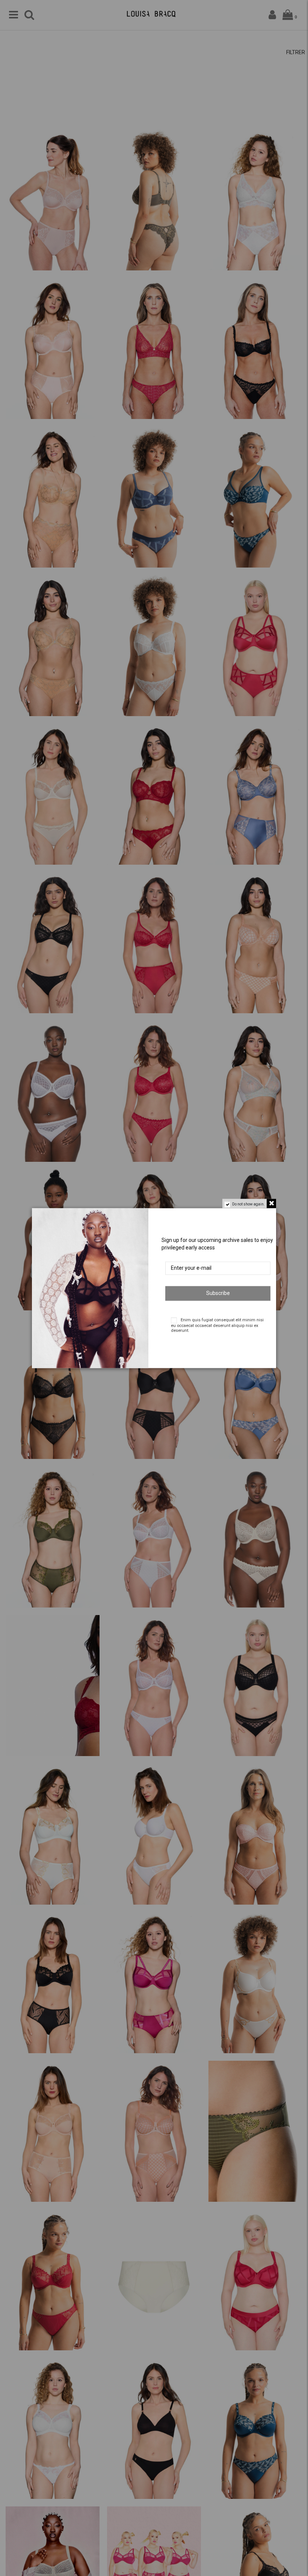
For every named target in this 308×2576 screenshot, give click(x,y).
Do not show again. (248, 1204)
